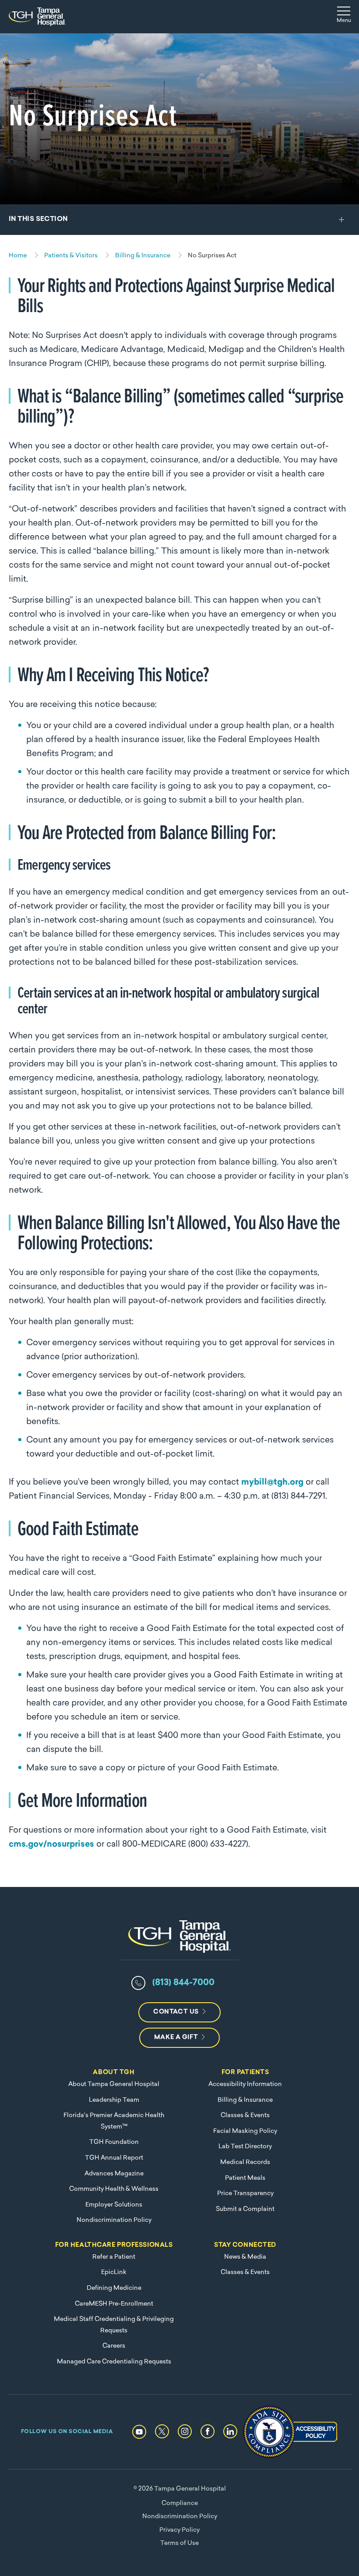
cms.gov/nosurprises (51, 1845)
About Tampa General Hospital (114, 2084)
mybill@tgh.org (272, 1483)
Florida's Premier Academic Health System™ (114, 2121)
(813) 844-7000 (183, 1983)
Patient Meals (245, 2178)
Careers (114, 2346)
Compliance (180, 2503)
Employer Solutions (114, 2205)
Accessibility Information (245, 2084)
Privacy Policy (179, 2530)
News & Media (245, 2257)
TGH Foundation (114, 2142)
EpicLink (114, 2272)
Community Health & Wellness (114, 2189)
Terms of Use (179, 2543)
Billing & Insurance (245, 2100)
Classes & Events (245, 2116)
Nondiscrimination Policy (114, 2220)
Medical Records (245, 2162)
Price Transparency (245, 2194)
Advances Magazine (114, 2174)
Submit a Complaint (245, 2209)
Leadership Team (114, 2100)
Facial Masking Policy (245, 2131)
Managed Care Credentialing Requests (114, 2362)
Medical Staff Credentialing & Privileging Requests (114, 2325)
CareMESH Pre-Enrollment (114, 2304)
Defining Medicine (114, 2288)
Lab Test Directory (245, 2147)
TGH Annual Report (114, 2158)
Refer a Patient (114, 2257)
